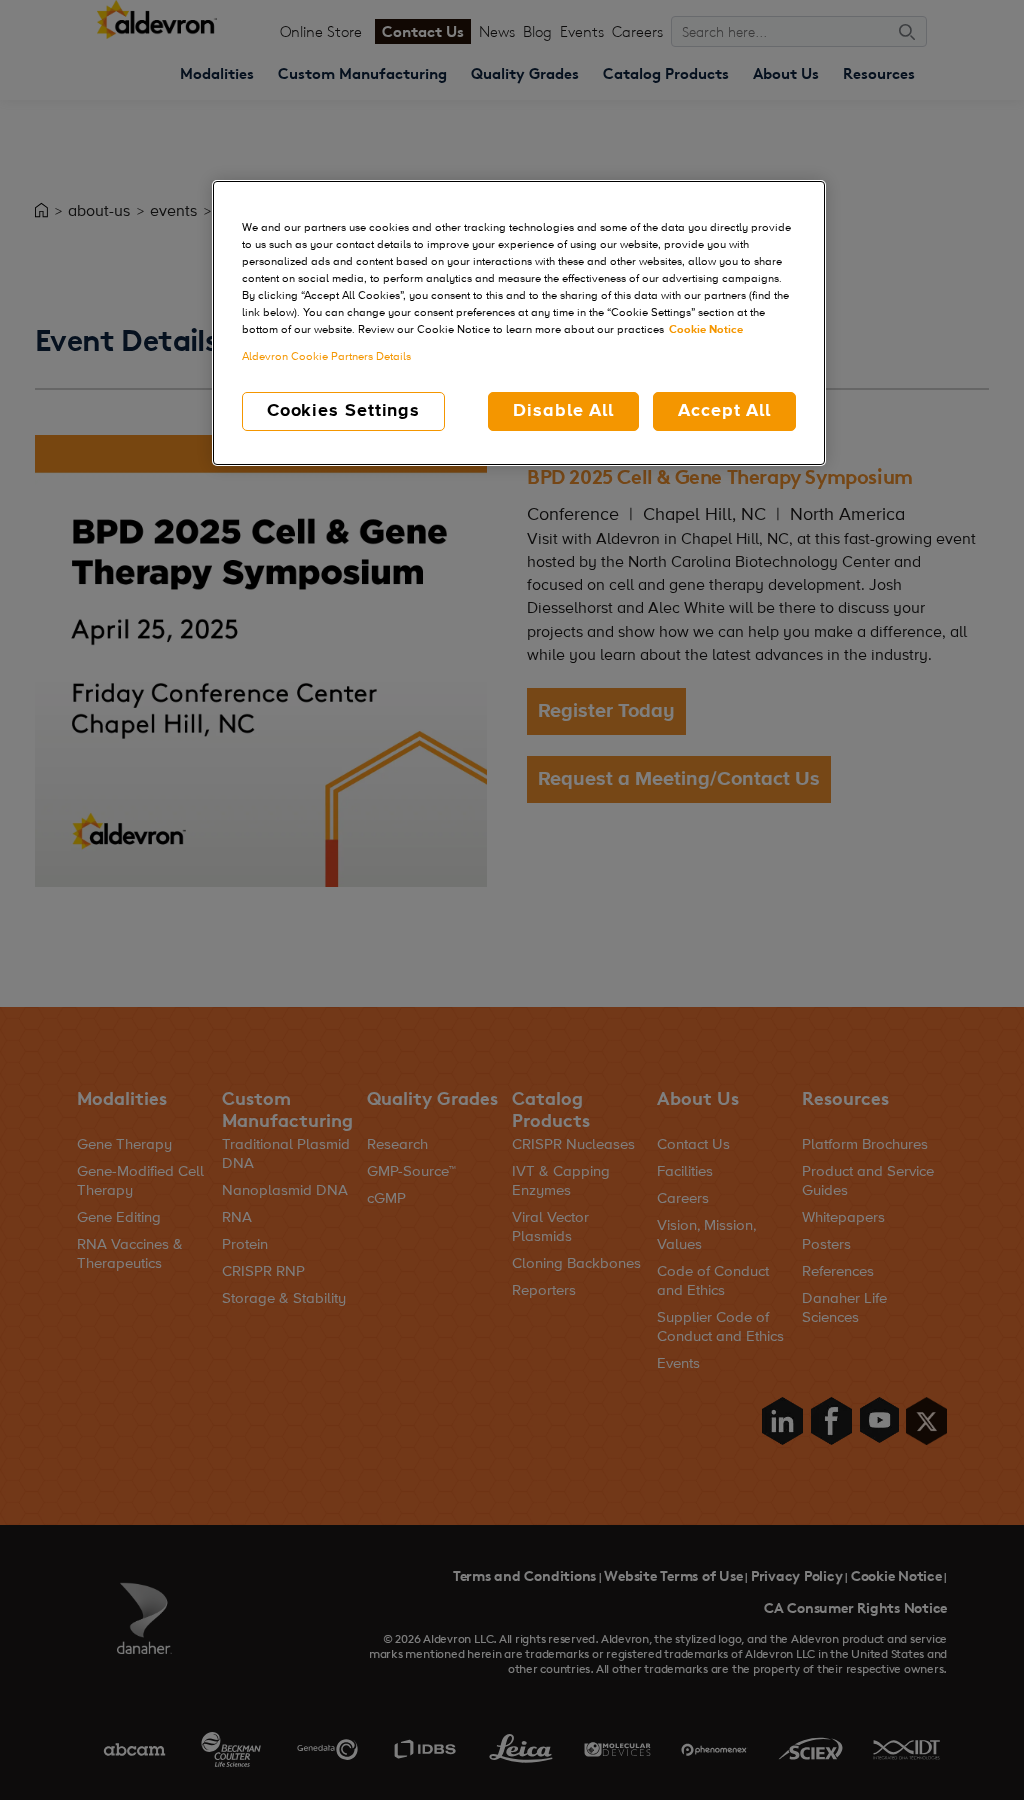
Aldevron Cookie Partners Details (326, 357)
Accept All (724, 411)
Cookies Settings (343, 411)
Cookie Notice (706, 330)
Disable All (563, 411)
